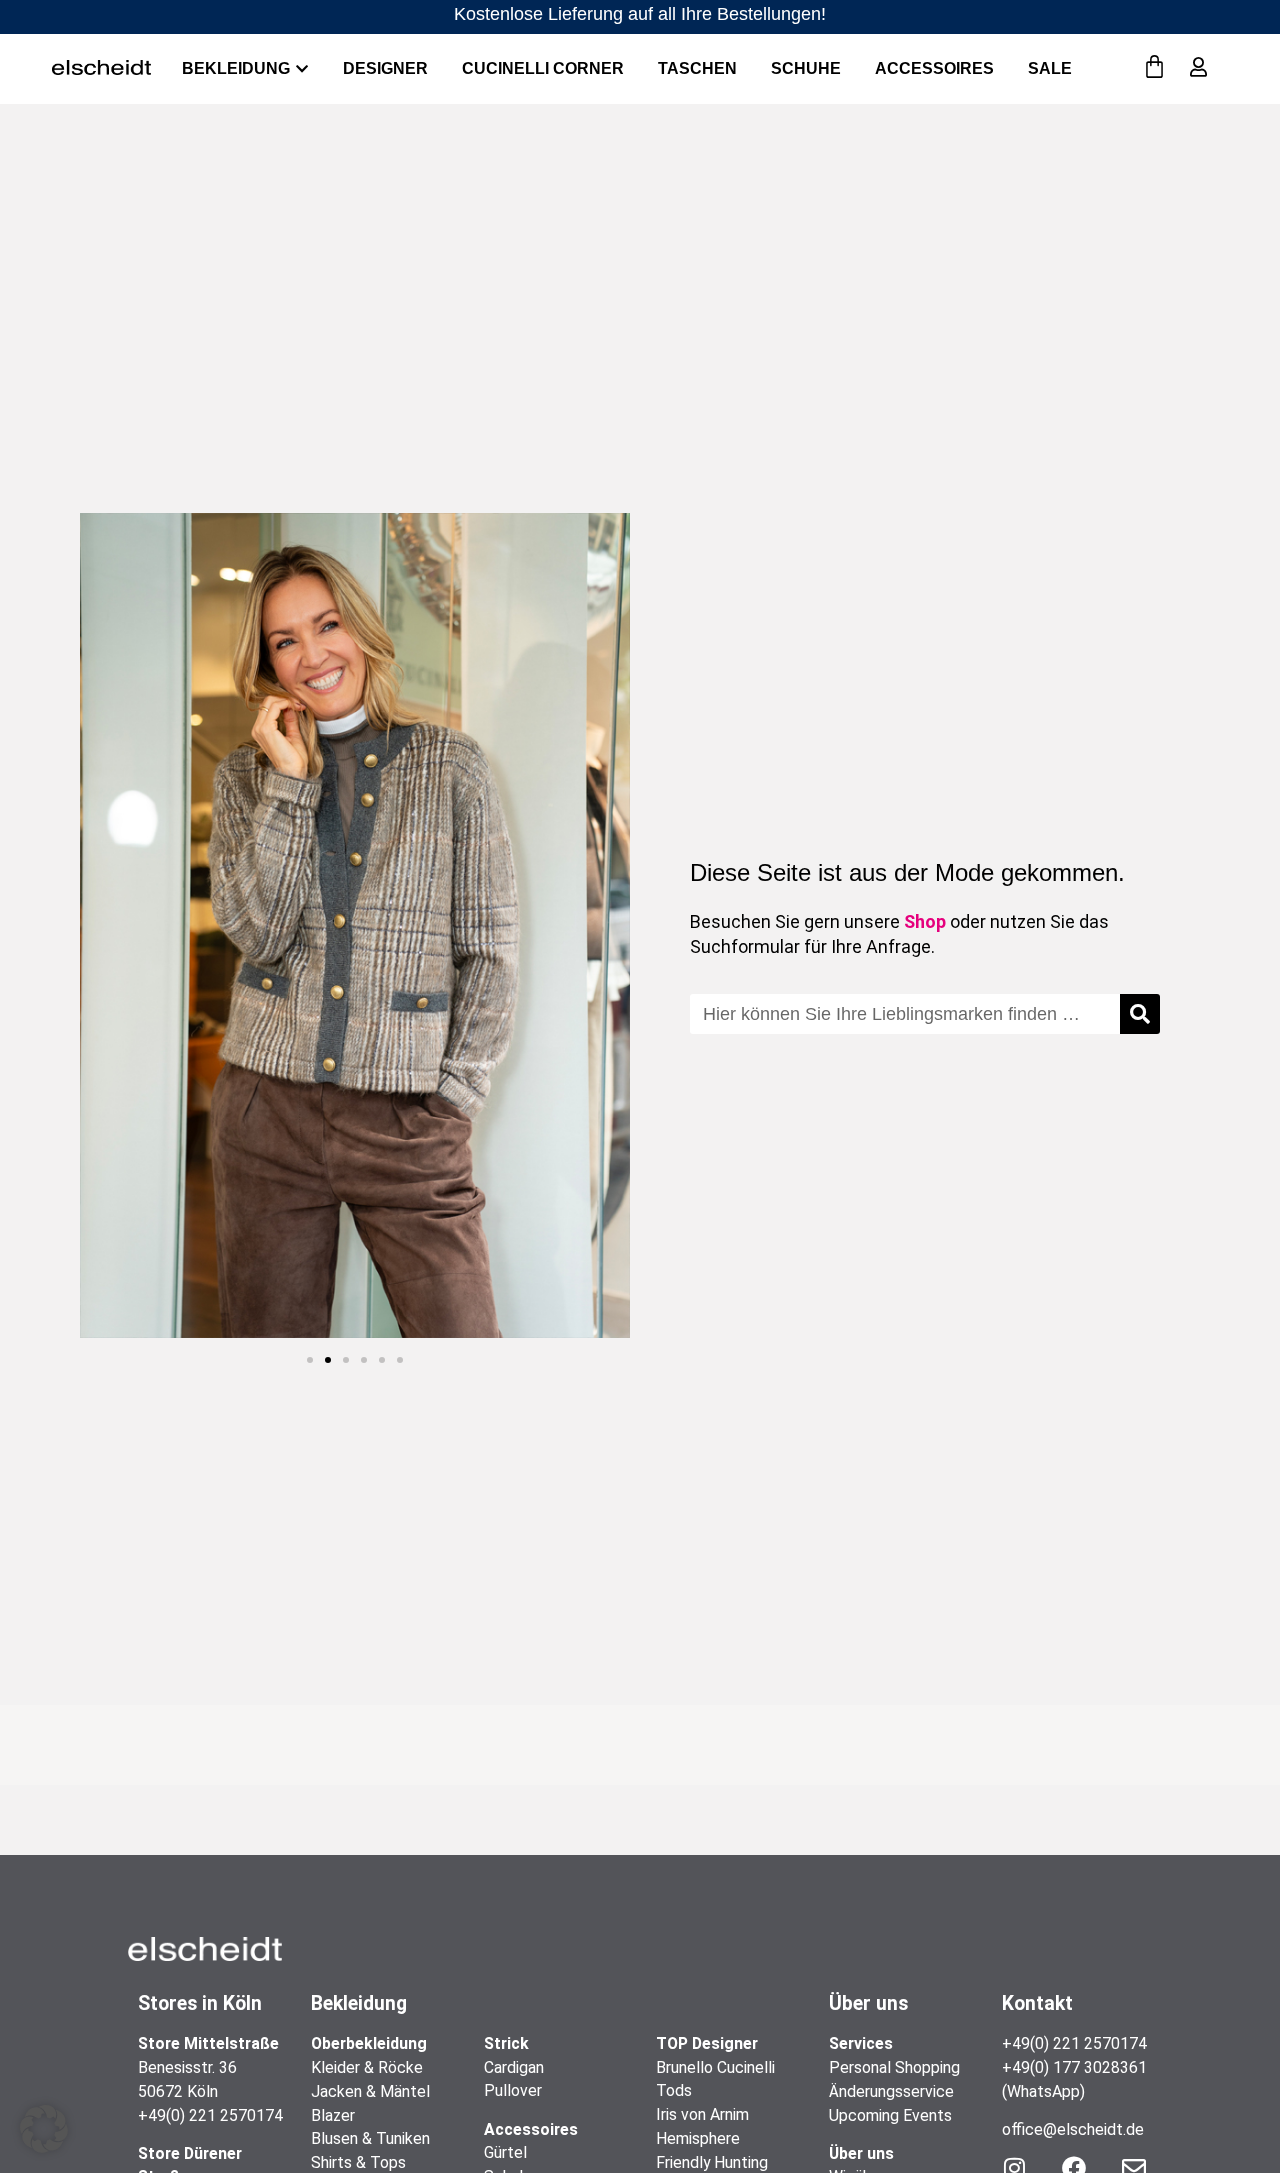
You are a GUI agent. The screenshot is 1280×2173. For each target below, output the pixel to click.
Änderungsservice (891, 2091)
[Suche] (1140, 1014)
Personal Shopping (894, 2067)
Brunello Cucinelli (715, 2067)
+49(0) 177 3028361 (1074, 2067)
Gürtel (505, 2152)
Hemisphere (698, 2138)
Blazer (333, 2115)
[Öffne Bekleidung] (302, 69)
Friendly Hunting (712, 2162)
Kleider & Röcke (367, 2067)
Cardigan (514, 2067)
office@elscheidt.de (1073, 2129)
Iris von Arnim (702, 2114)
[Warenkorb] (1154, 67)
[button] (310, 1360)
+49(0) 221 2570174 (210, 2115)
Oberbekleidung (369, 2043)
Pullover (513, 2090)
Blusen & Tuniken (370, 2138)
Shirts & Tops (358, 2162)
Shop (925, 921)
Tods (674, 2090)
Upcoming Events (890, 2115)
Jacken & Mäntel (370, 2091)
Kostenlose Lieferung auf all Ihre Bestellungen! (640, 14)
